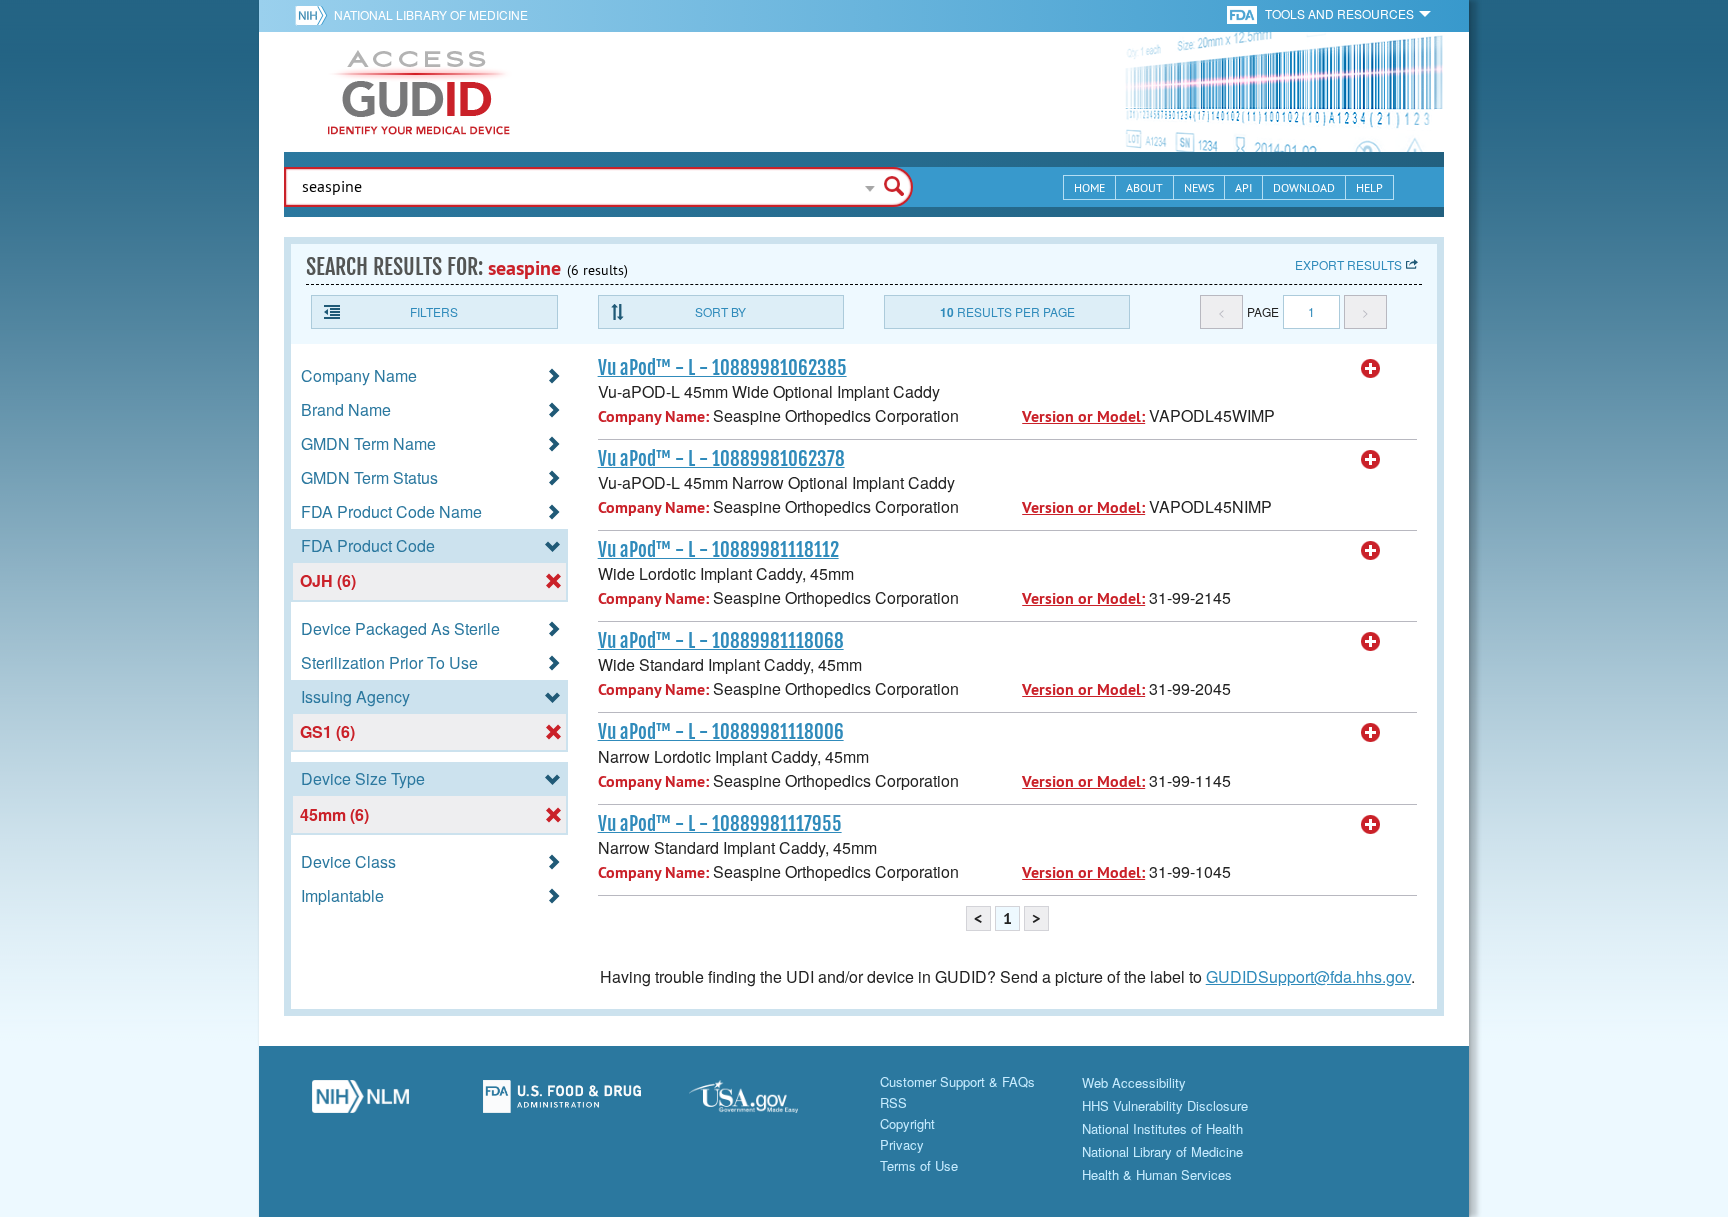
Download (1304, 187)
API (1243, 187)
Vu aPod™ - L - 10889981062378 (721, 459)
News (1199, 187)
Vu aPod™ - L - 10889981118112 (718, 550)
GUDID (419, 92)
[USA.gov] (763, 1102)
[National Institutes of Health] (314, 15)
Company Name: (653, 416)
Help (1369, 187)
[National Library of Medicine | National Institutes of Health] (360, 1102)
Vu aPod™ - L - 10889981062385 (722, 368)
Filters (434, 311)
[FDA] (1243, 13)
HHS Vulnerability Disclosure (1165, 1105)
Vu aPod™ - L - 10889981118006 (721, 732)
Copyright (907, 1123)
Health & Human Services (1157, 1174)
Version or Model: (1083, 416)
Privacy (902, 1144)
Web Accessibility (1134, 1082)
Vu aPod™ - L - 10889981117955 (720, 824)
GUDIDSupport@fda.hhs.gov (1308, 976)
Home (1089, 187)
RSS (893, 1102)
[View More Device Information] (1371, 369)
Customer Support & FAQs (957, 1081)
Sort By (720, 311)
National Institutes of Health (1162, 1128)
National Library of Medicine (431, 14)
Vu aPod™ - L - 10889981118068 (721, 641)
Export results (1348, 264)
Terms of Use (919, 1165)
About (1144, 187)
